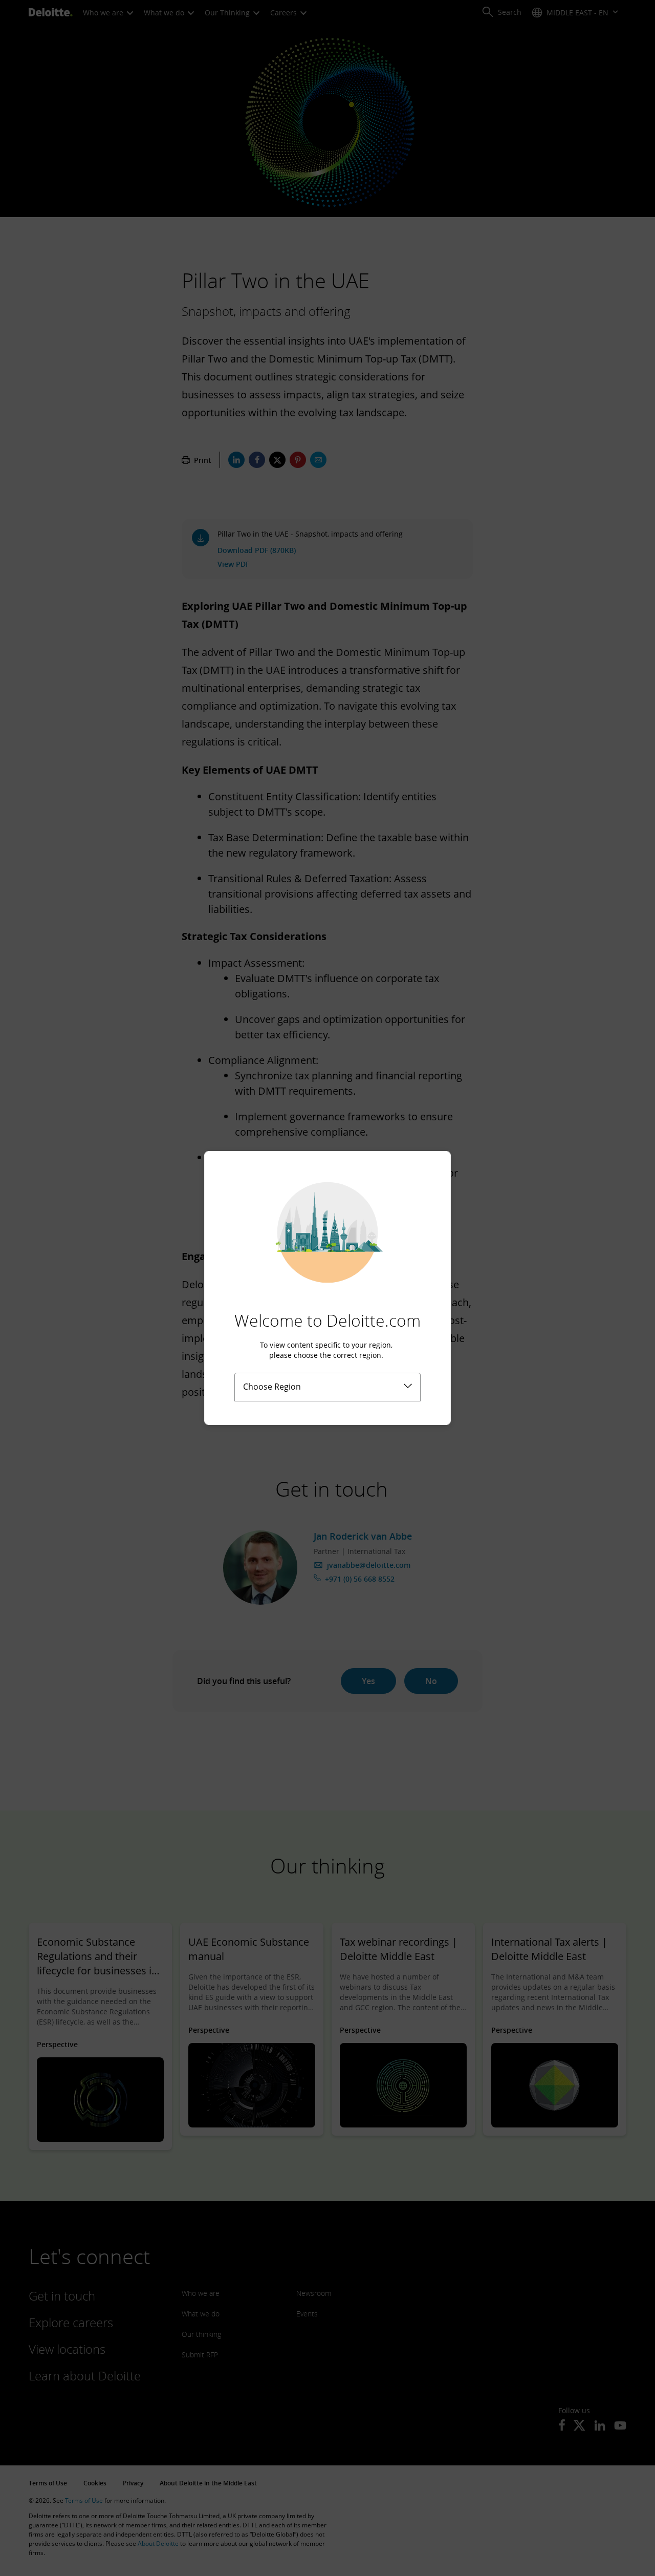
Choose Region (272, 1387)
